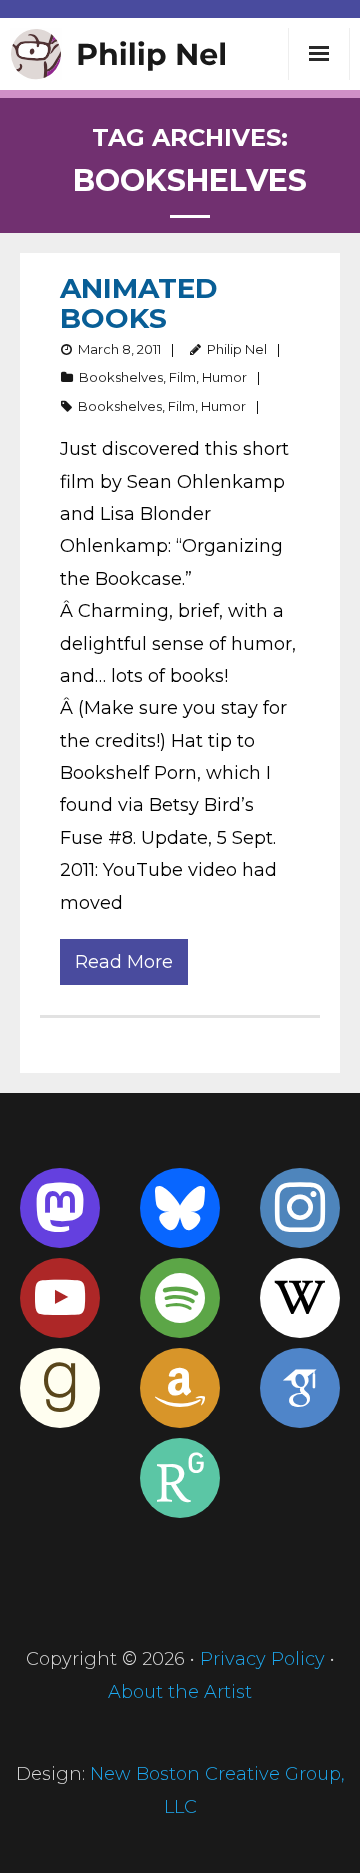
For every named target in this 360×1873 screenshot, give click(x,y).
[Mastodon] (60, 1208)
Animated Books (139, 303)
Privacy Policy (262, 1659)
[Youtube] (60, 1298)
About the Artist (180, 1692)
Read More (124, 962)
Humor (224, 377)
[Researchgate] (180, 1478)
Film (182, 377)
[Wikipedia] (300, 1298)
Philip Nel (237, 349)
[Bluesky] (180, 1208)
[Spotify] (180, 1298)
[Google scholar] (300, 1388)
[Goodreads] (60, 1388)
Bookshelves (121, 377)
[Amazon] (180, 1388)
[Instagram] (300, 1208)
